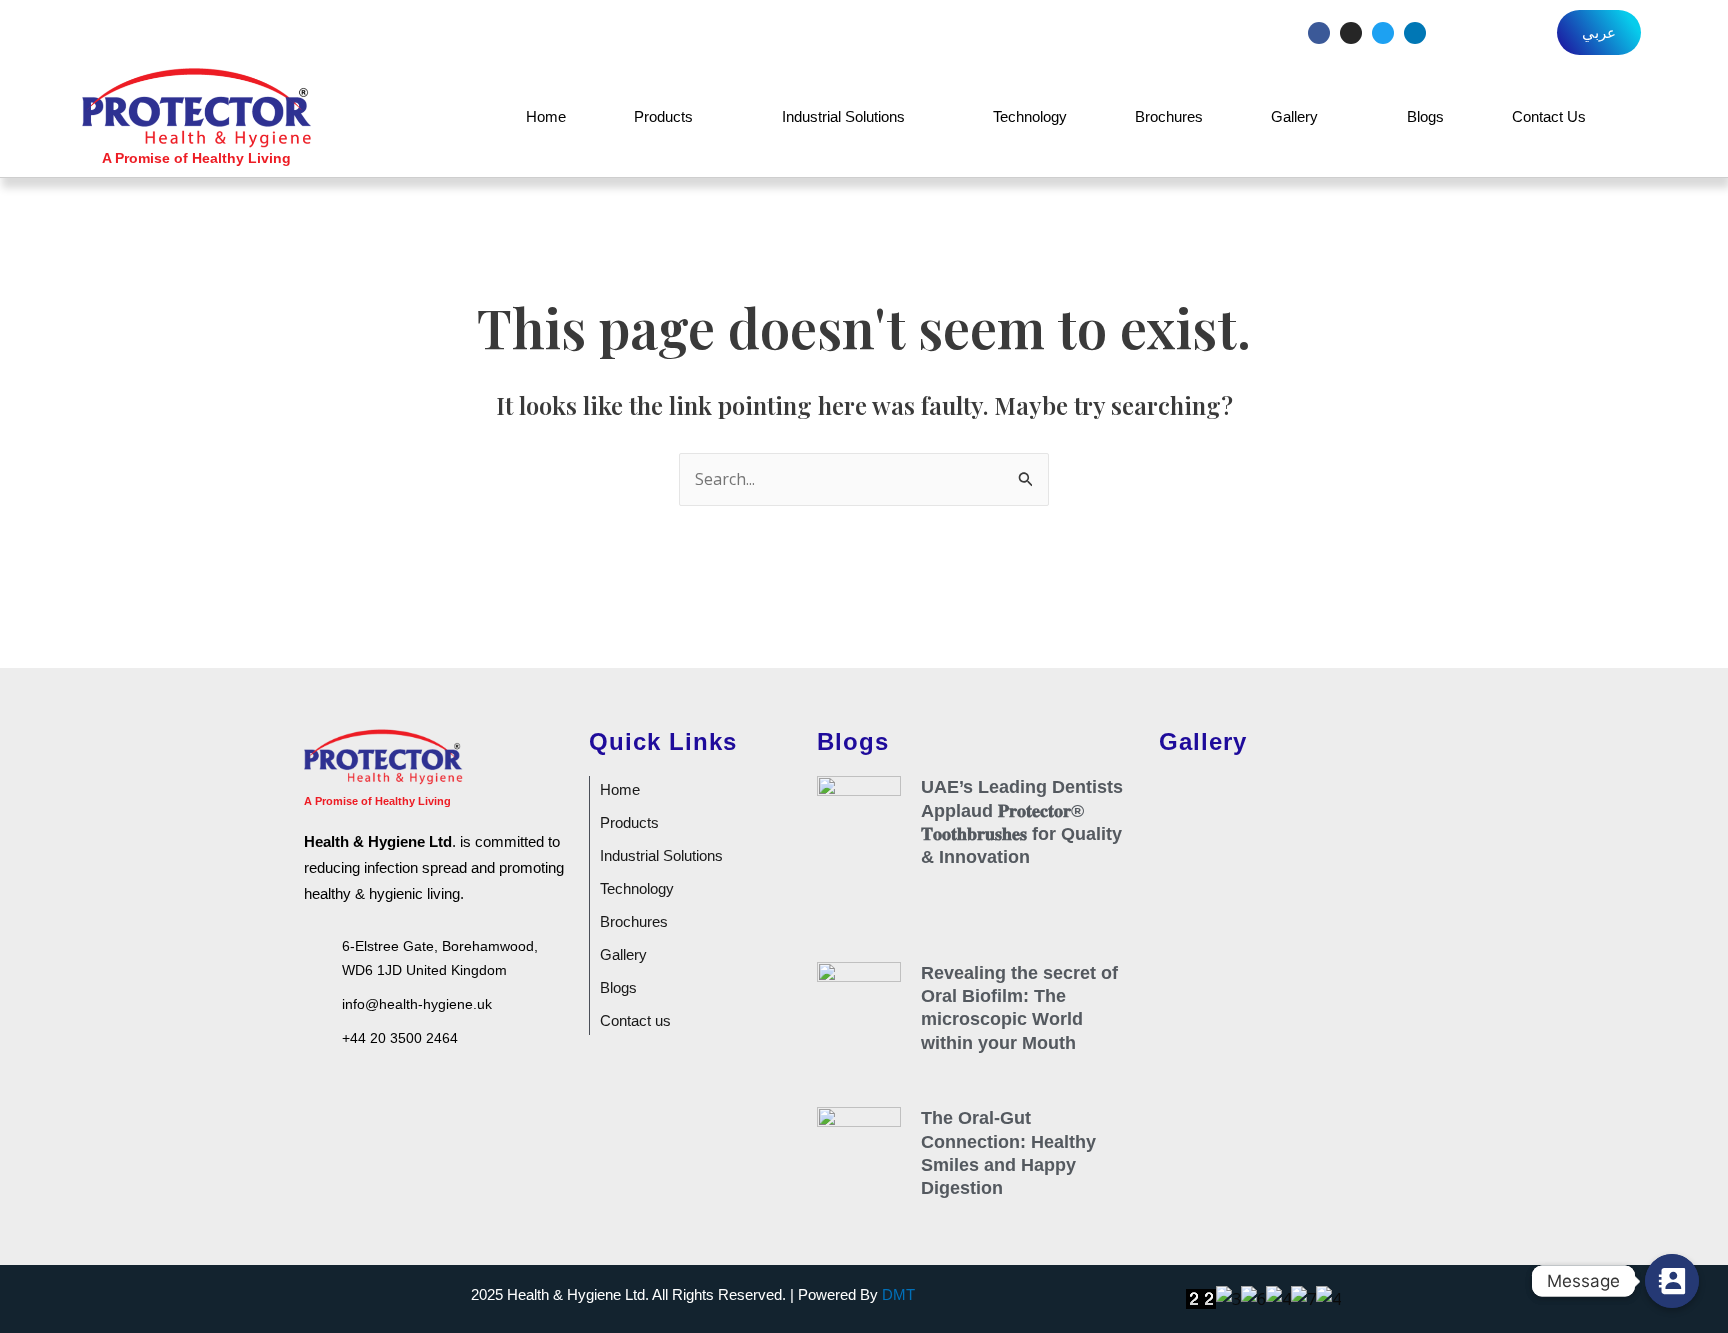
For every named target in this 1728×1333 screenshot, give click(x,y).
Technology (1030, 116)
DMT (898, 1294)
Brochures (1169, 116)
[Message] (1672, 1281)
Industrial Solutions (843, 116)
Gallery (1294, 116)
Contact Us (1549, 116)
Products (663, 116)
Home (546, 116)
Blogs (1425, 116)
